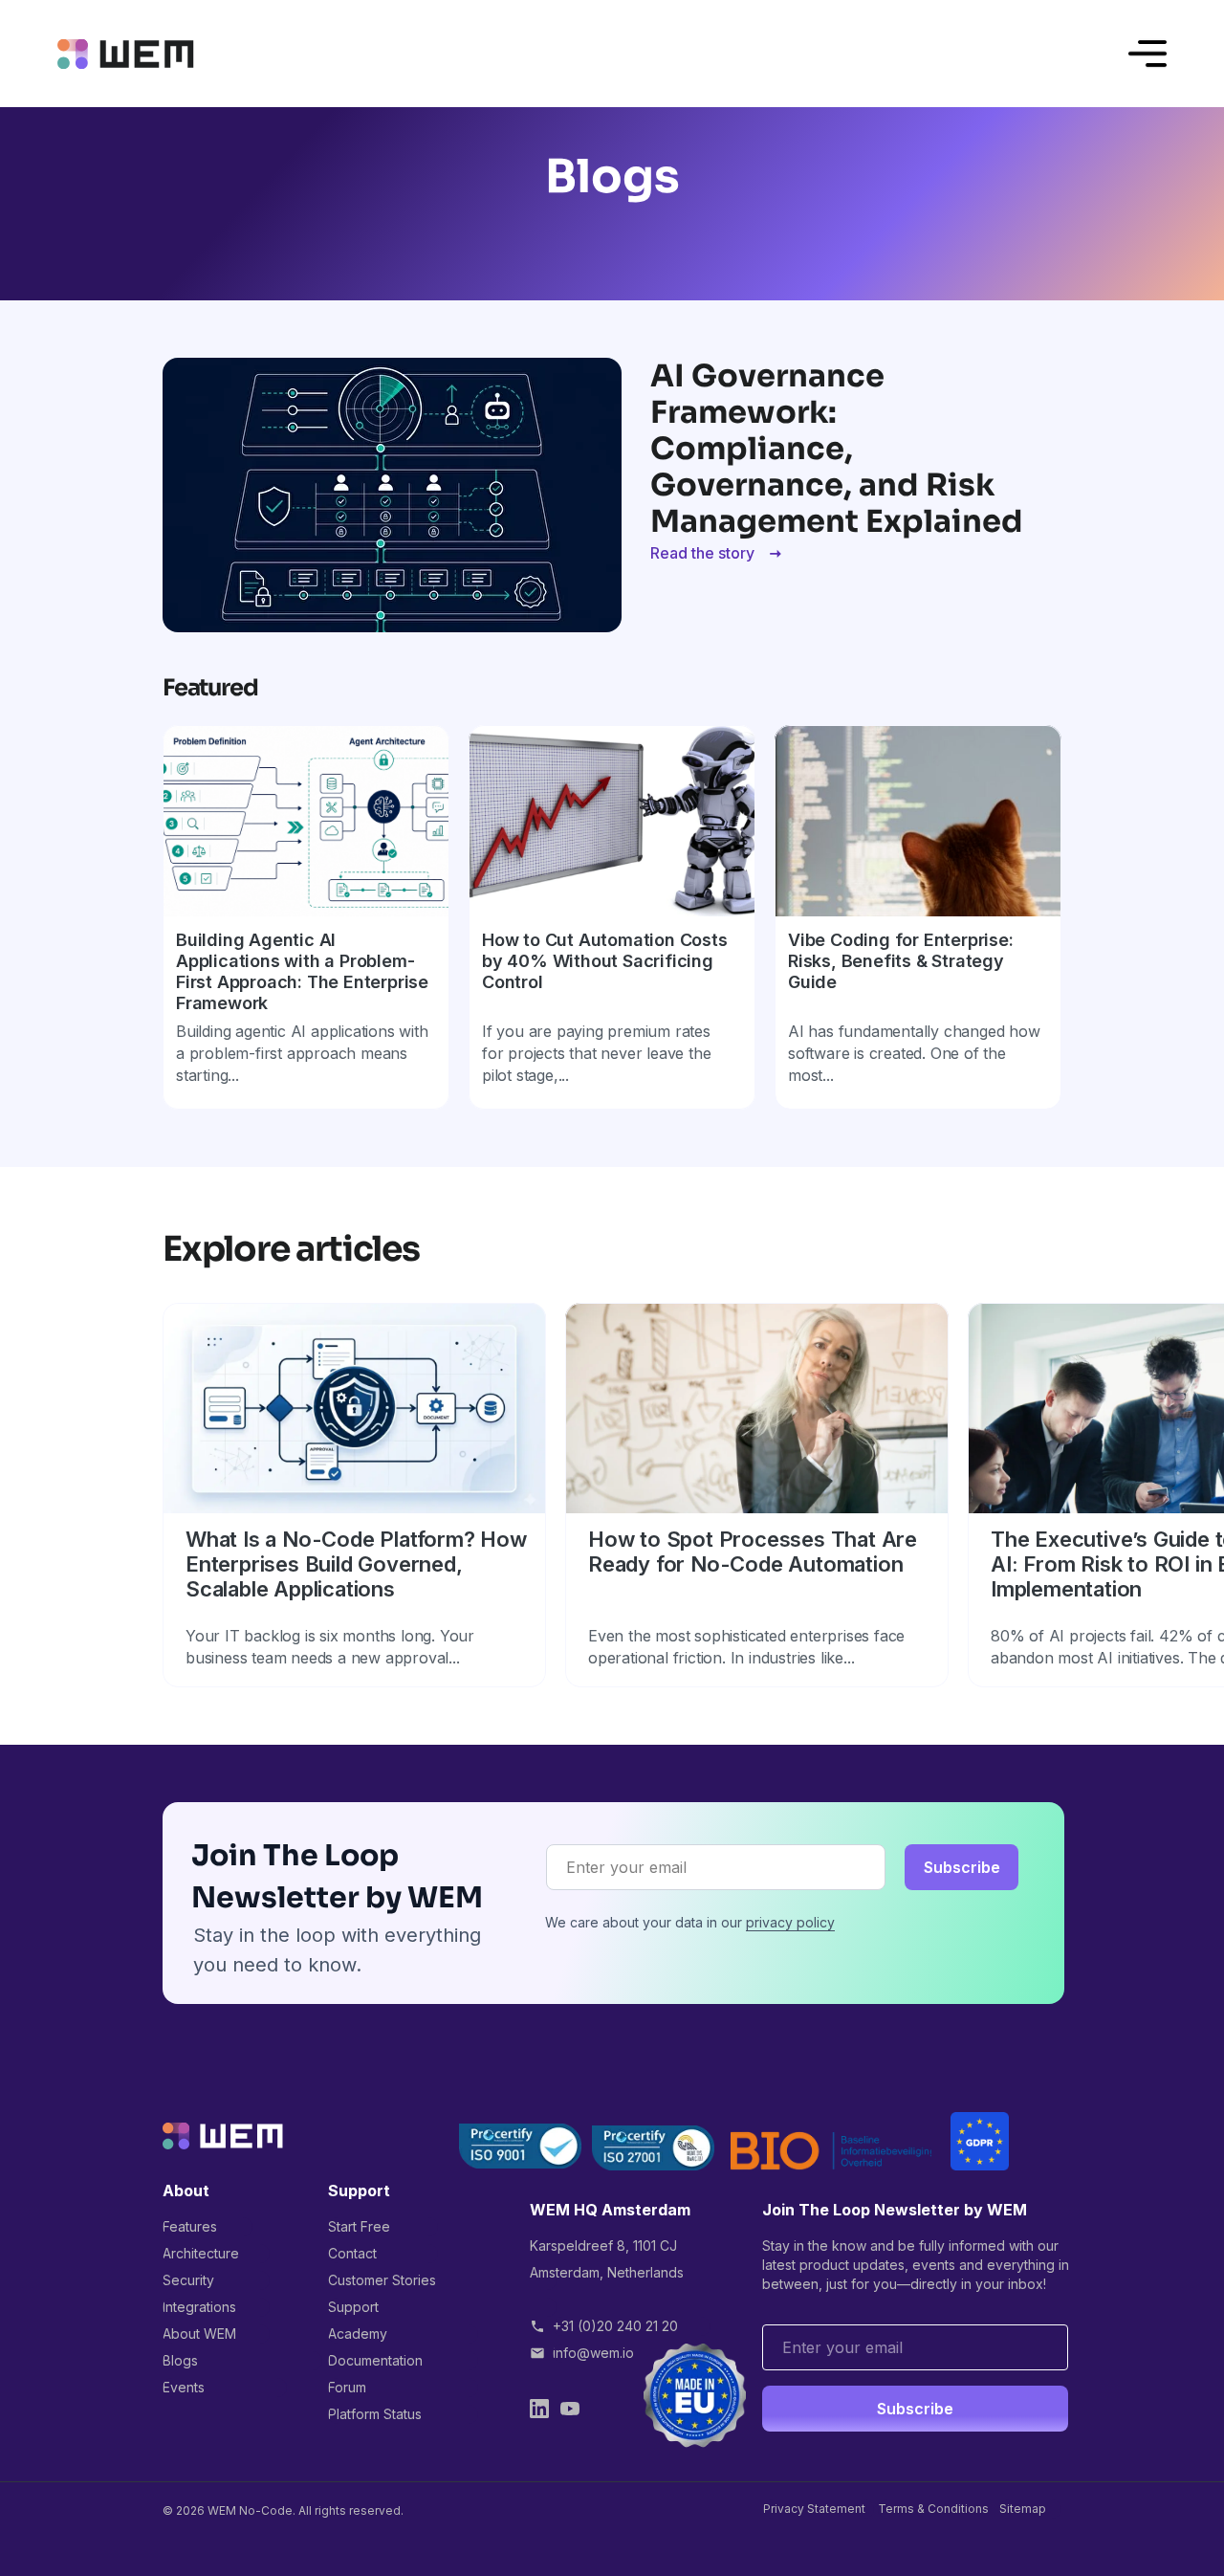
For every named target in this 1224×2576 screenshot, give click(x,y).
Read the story (702, 553)
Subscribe (962, 1867)
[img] (126, 54)
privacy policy (790, 1922)
